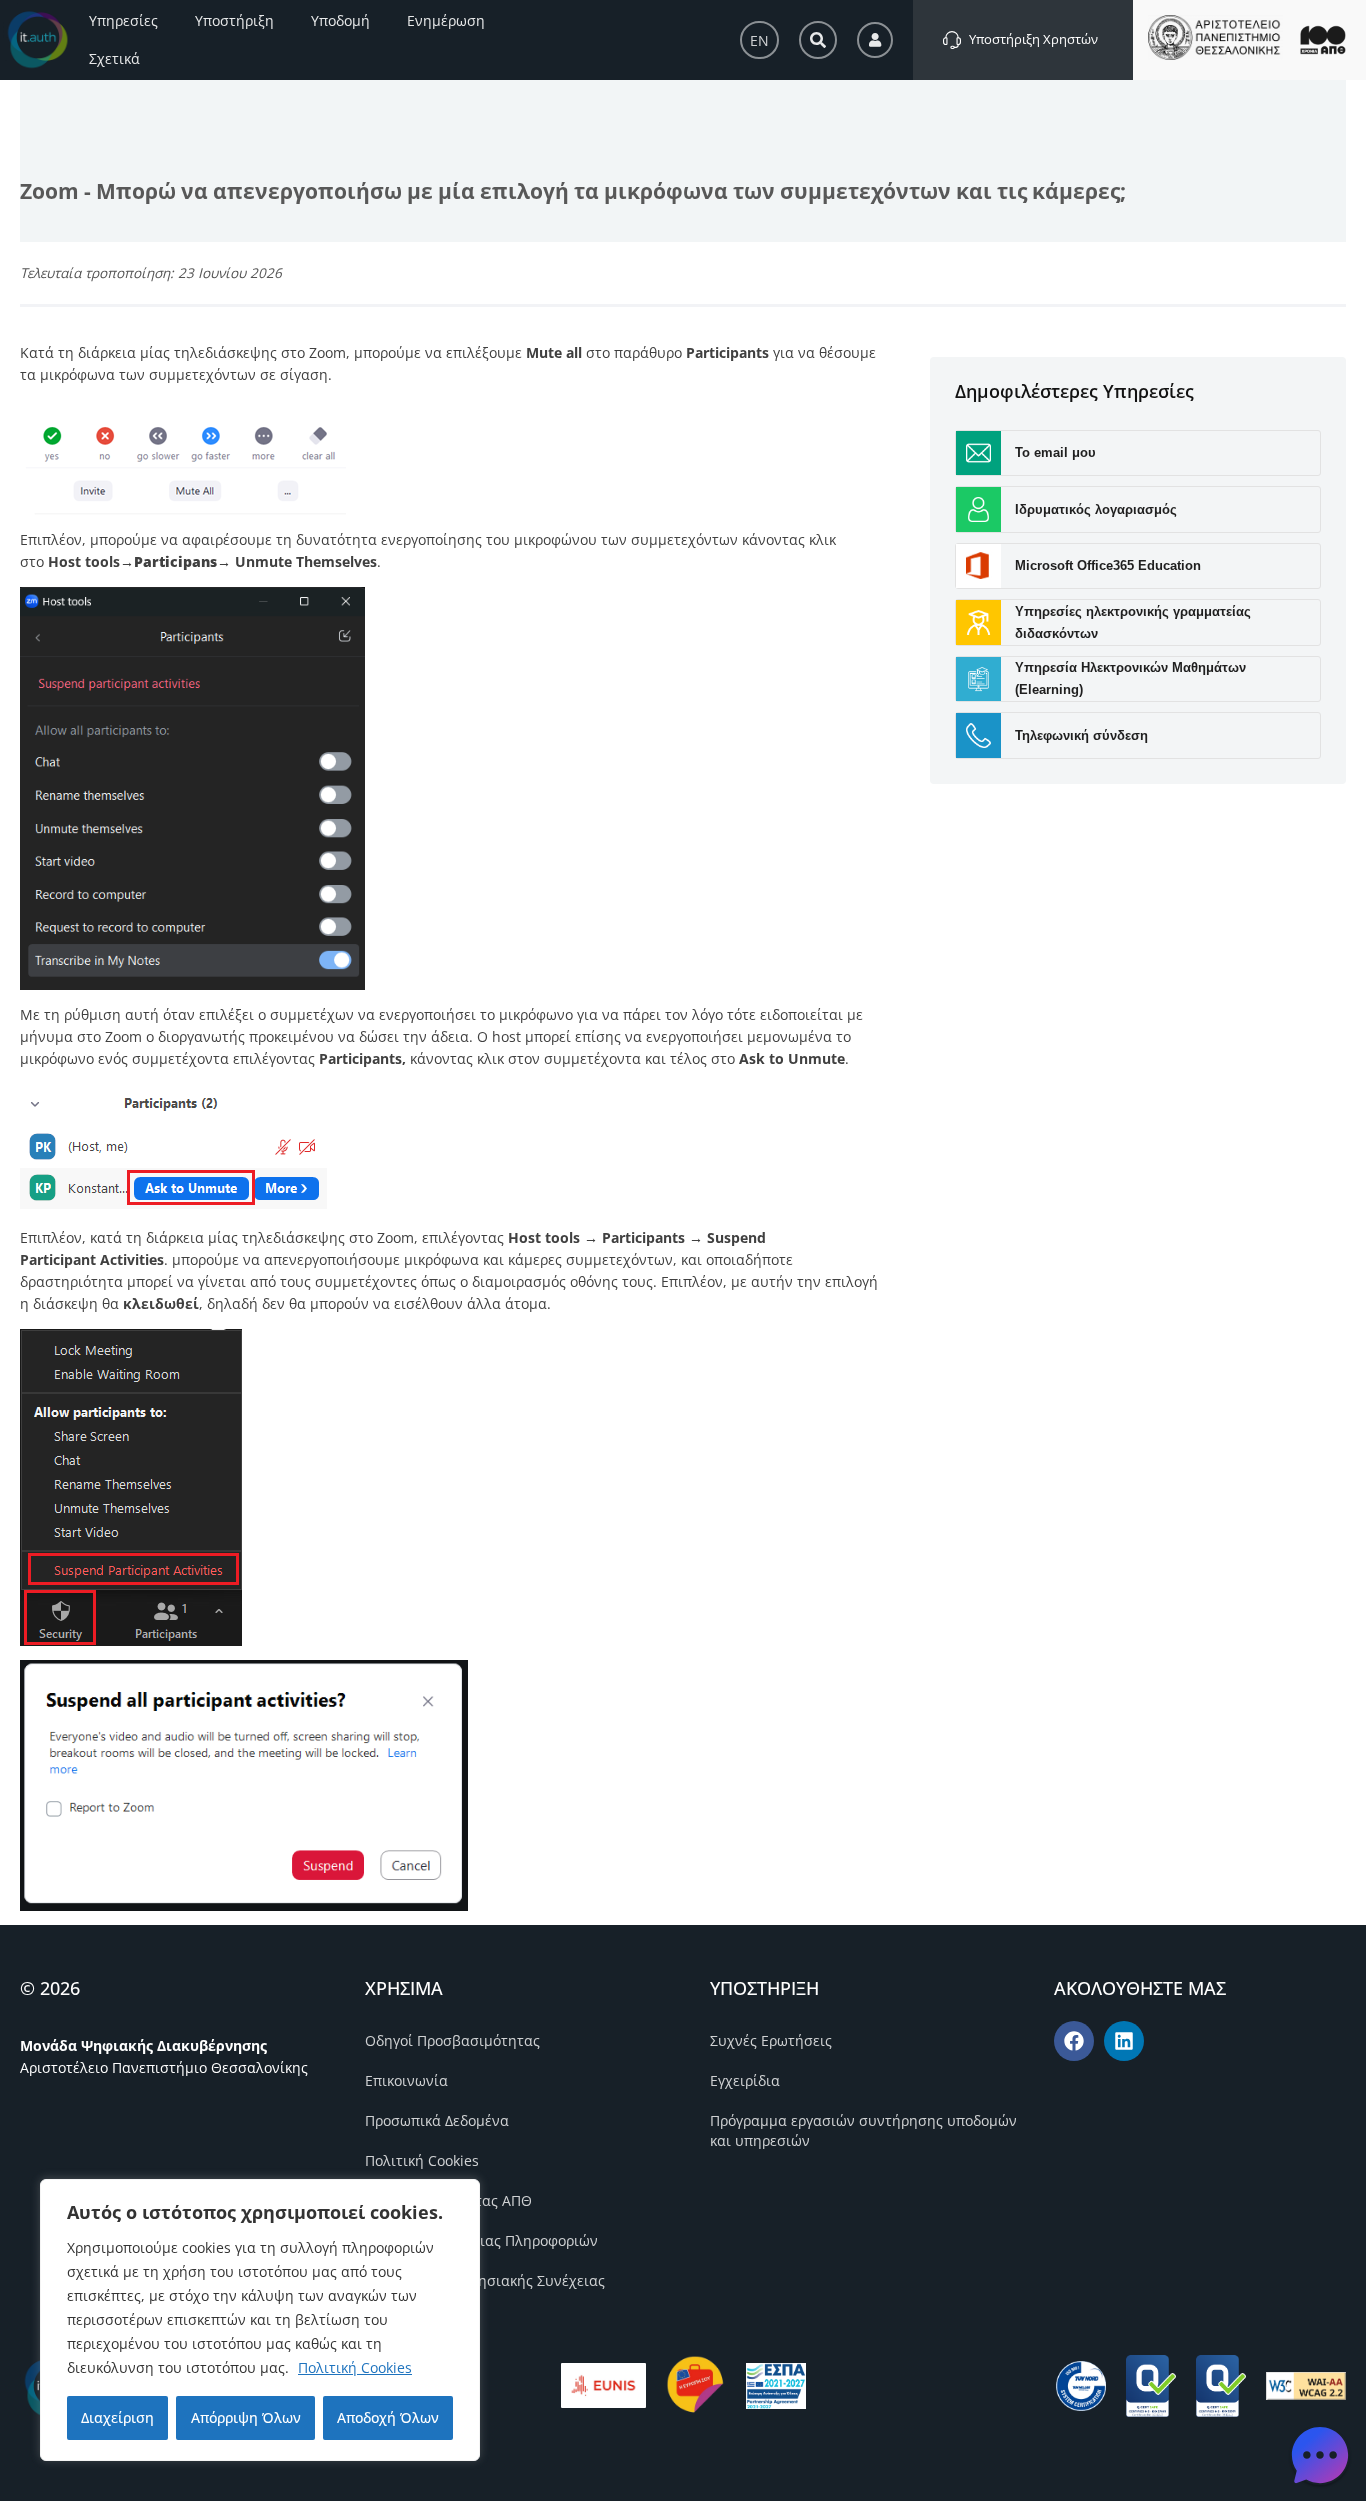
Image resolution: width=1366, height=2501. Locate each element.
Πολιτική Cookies (355, 2367)
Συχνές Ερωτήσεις (771, 2040)
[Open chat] (1320, 2455)
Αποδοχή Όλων (388, 2417)
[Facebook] (1074, 2041)
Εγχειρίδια (745, 2080)
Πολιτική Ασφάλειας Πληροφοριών (481, 2240)
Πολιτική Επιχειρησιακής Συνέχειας (485, 2280)
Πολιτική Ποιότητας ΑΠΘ (448, 2200)
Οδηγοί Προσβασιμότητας (452, 2040)
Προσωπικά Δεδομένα (437, 2120)
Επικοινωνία (406, 2080)
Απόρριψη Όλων (246, 2417)
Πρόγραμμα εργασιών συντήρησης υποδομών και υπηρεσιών (863, 2130)
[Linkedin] (1124, 2041)
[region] (260, 2320)
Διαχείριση (117, 2417)
